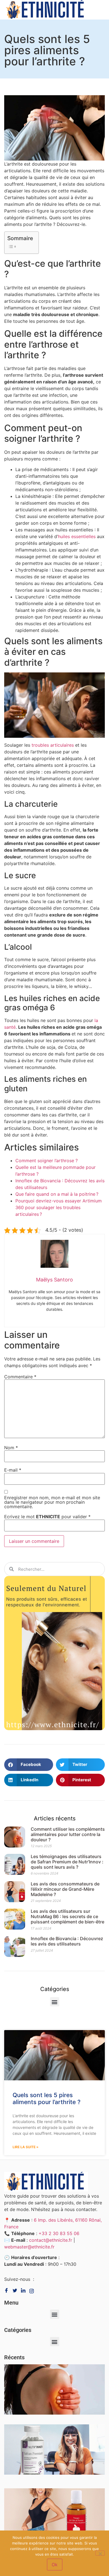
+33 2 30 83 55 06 (59, 2233)
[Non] (100, 2553)
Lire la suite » (26, 2147)
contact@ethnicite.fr (51, 2240)
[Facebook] (8, 2290)
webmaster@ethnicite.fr (29, 2247)
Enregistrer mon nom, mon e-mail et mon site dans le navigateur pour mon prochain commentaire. (52, 1502)
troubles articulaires (53, 745)
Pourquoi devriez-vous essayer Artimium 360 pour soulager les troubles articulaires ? (59, 1207)
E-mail (13, 1470)
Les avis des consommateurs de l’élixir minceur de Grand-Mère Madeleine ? (65, 1889)
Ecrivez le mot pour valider (47, 1517)
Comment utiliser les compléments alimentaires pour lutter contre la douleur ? (68, 1834)
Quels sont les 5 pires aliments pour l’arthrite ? (47, 2098)
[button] (29, 1765)
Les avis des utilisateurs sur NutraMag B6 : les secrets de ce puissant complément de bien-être (67, 1916)
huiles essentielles (77, 536)
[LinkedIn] (33, 2290)
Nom (11, 1448)
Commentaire (20, 1377)
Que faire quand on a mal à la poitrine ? (57, 1194)
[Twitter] (16, 2290)
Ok (55, 2565)
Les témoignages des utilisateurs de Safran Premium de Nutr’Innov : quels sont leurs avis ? (67, 1862)
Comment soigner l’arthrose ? (47, 1161)
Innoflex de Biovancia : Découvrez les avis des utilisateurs (67, 1941)
